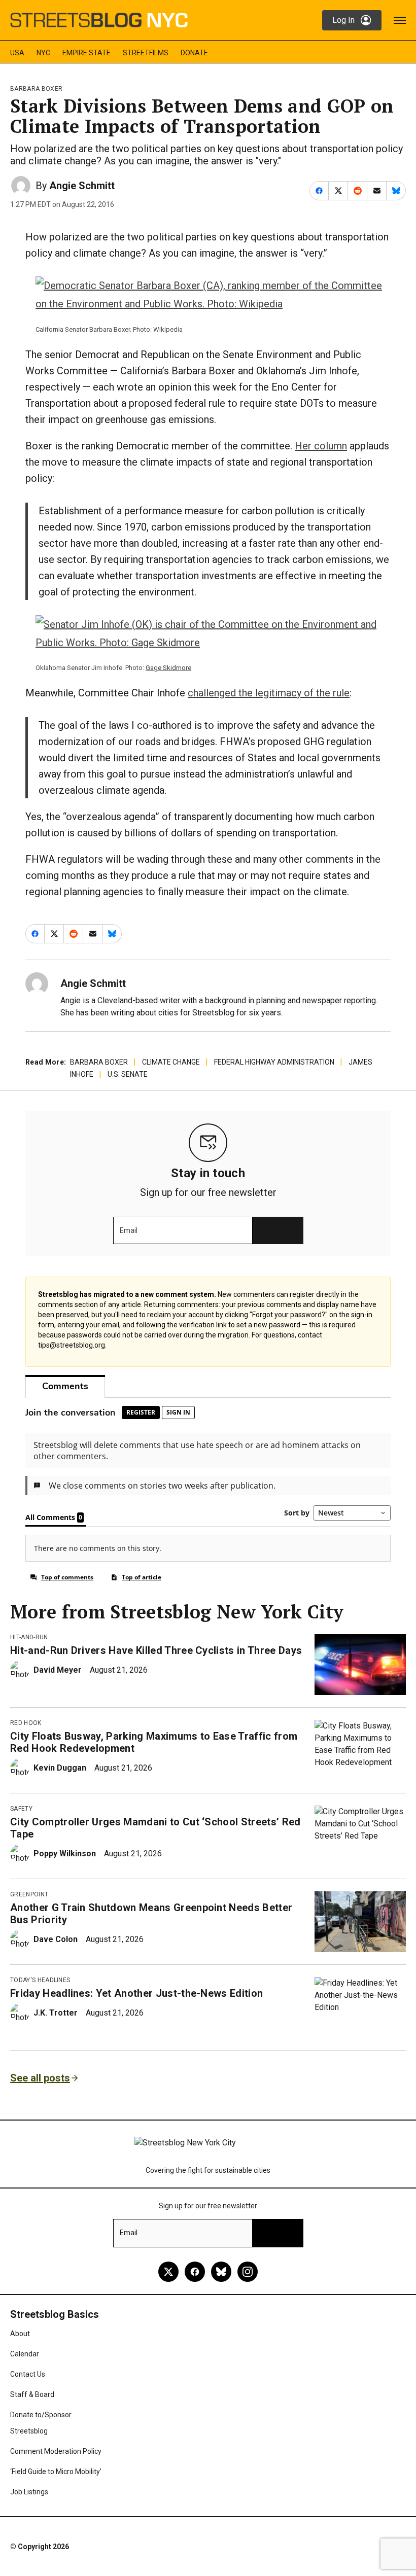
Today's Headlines (40, 1980)
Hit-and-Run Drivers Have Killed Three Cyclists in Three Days (156, 1650)
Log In (343, 20)
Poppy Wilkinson (65, 1854)
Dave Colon (56, 1939)
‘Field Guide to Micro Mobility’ (56, 2472)
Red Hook (26, 1723)
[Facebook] (195, 2272)
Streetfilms (146, 53)
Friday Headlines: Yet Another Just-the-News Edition (136, 1993)
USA (17, 53)
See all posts (40, 2078)
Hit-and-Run (29, 1637)
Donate (194, 53)
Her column (321, 446)
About (20, 2334)
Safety (21, 1809)
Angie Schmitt (82, 186)
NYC (43, 53)
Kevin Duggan (60, 1768)
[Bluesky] (221, 2272)
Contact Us (28, 2374)
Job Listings (29, 2492)
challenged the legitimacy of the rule (269, 693)
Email (129, 1230)
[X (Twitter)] (168, 2272)
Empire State (86, 53)
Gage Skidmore (168, 668)
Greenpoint (29, 1894)
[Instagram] (248, 2272)
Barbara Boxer (36, 89)
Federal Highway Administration (274, 1062)
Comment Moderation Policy (56, 2451)
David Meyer (58, 1670)
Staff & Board (32, 2394)
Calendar (25, 2354)
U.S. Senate (128, 1074)
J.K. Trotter (56, 2013)
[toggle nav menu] (400, 20)
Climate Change (171, 1062)
